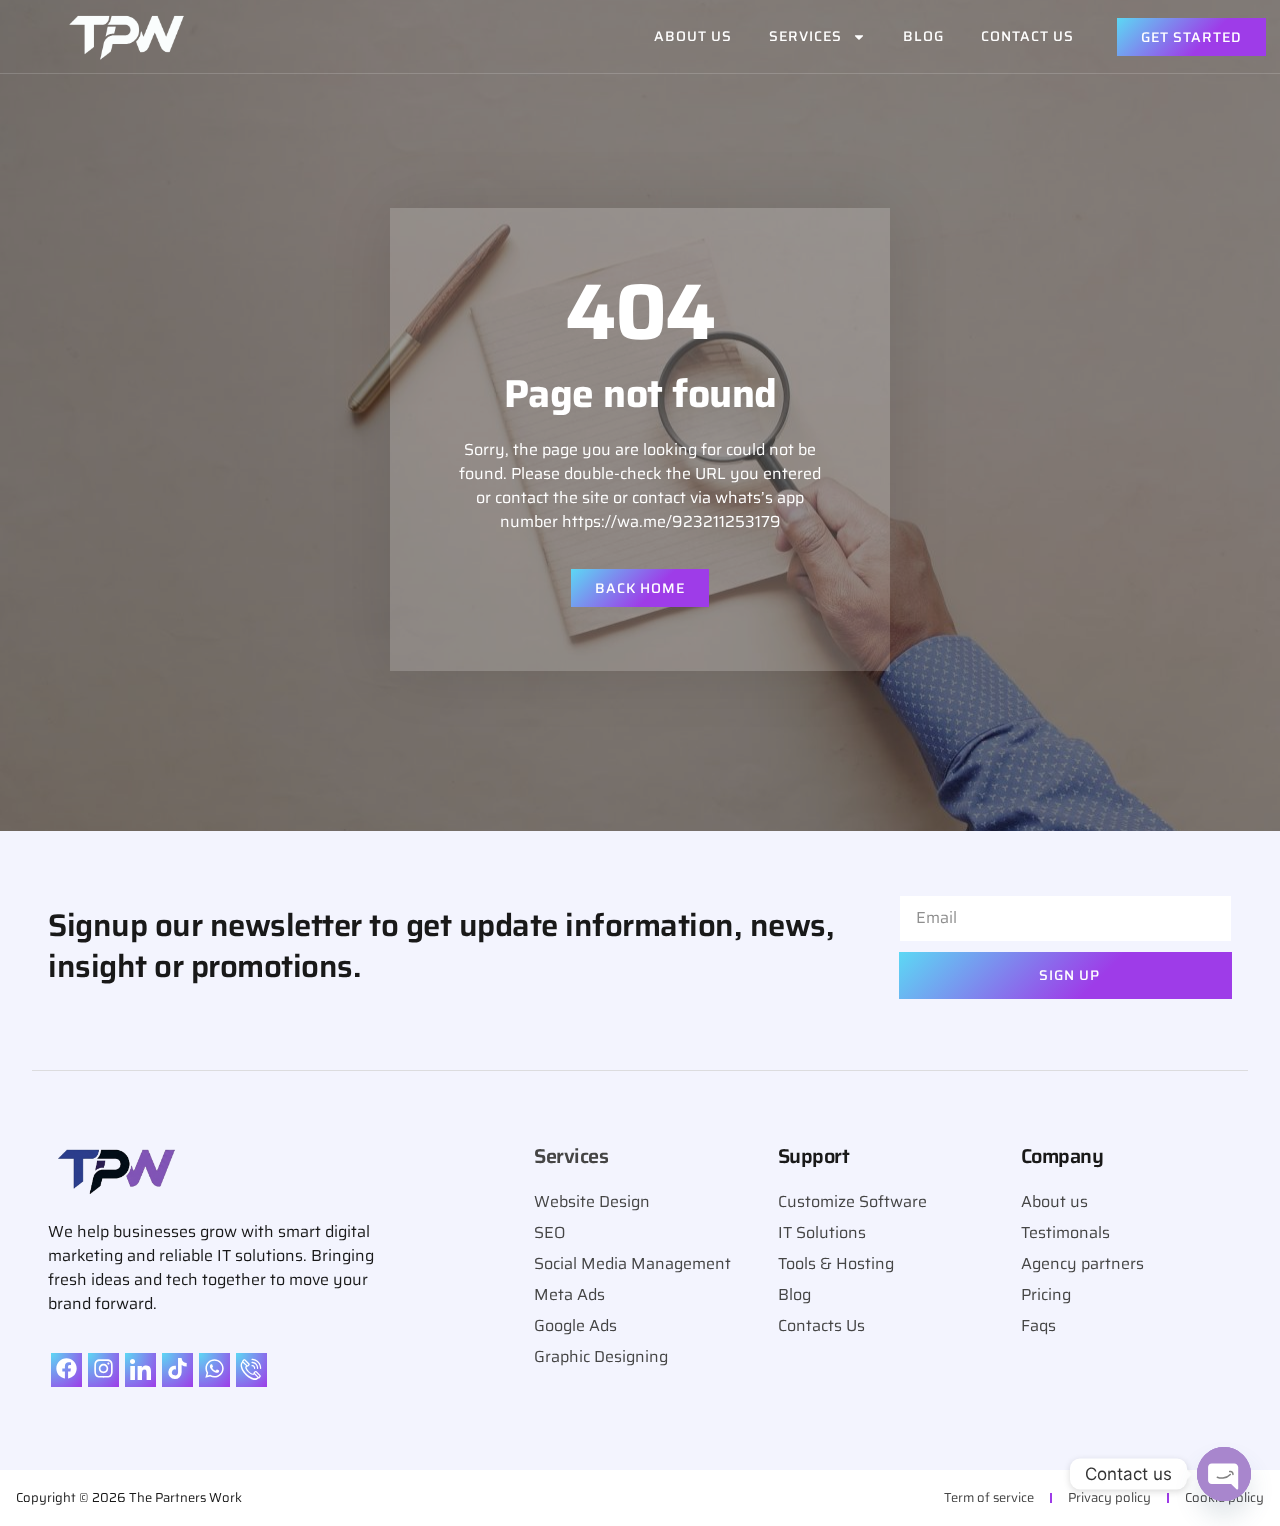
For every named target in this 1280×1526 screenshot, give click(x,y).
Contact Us (1027, 36)
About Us (693, 36)
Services (805, 36)
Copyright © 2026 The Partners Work (129, 1497)
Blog (923, 36)
